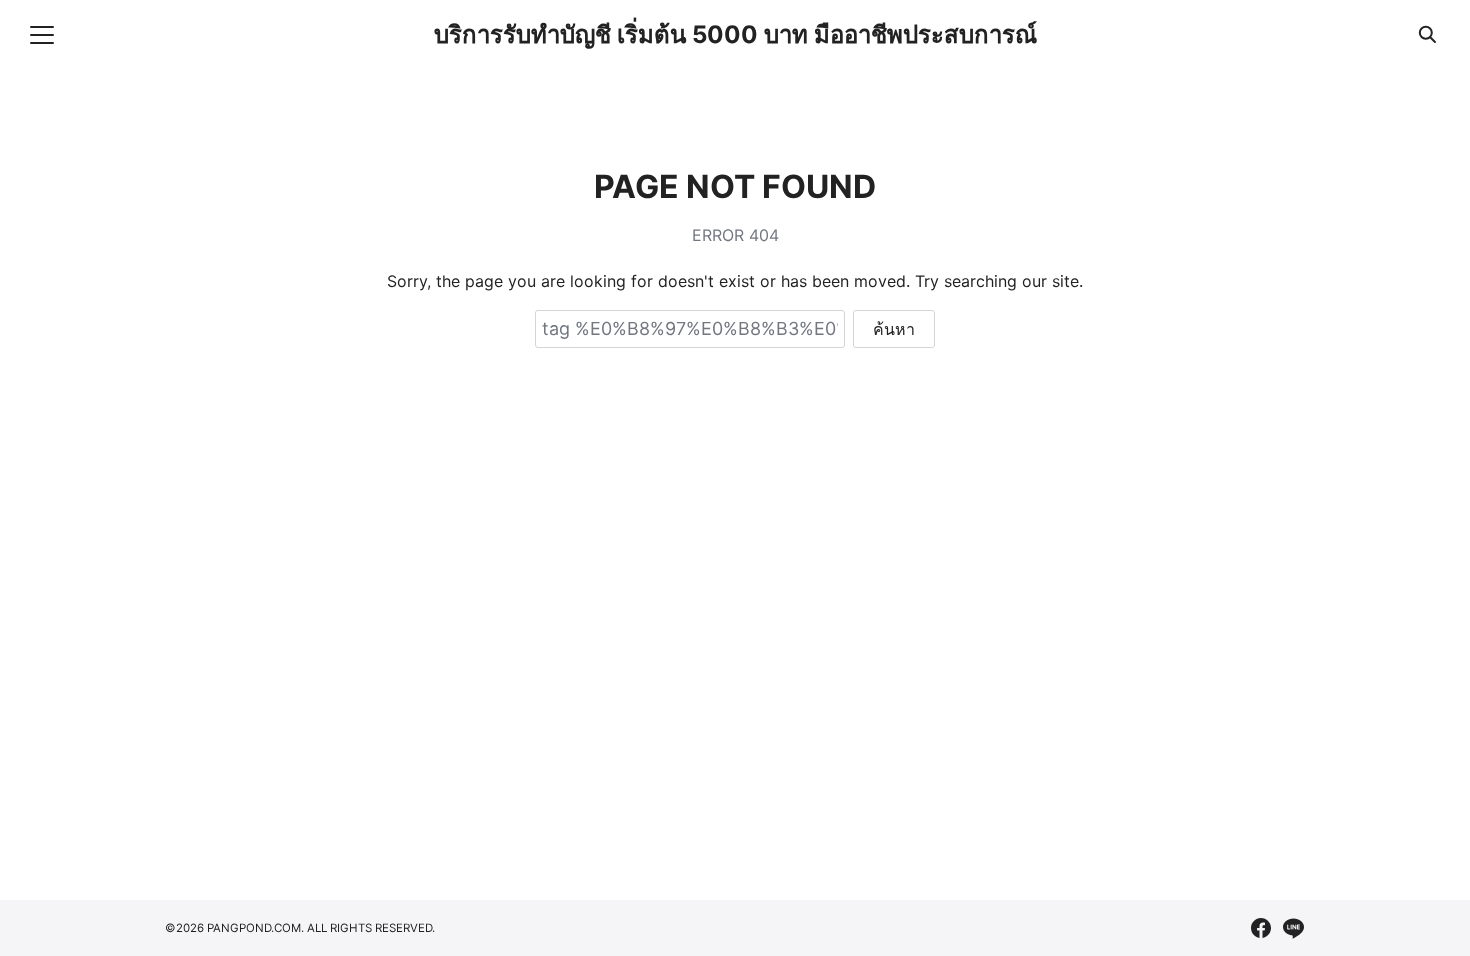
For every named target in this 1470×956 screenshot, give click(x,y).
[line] (1293, 928)
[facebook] (1261, 928)
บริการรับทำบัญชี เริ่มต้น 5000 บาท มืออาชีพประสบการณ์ (735, 34)
